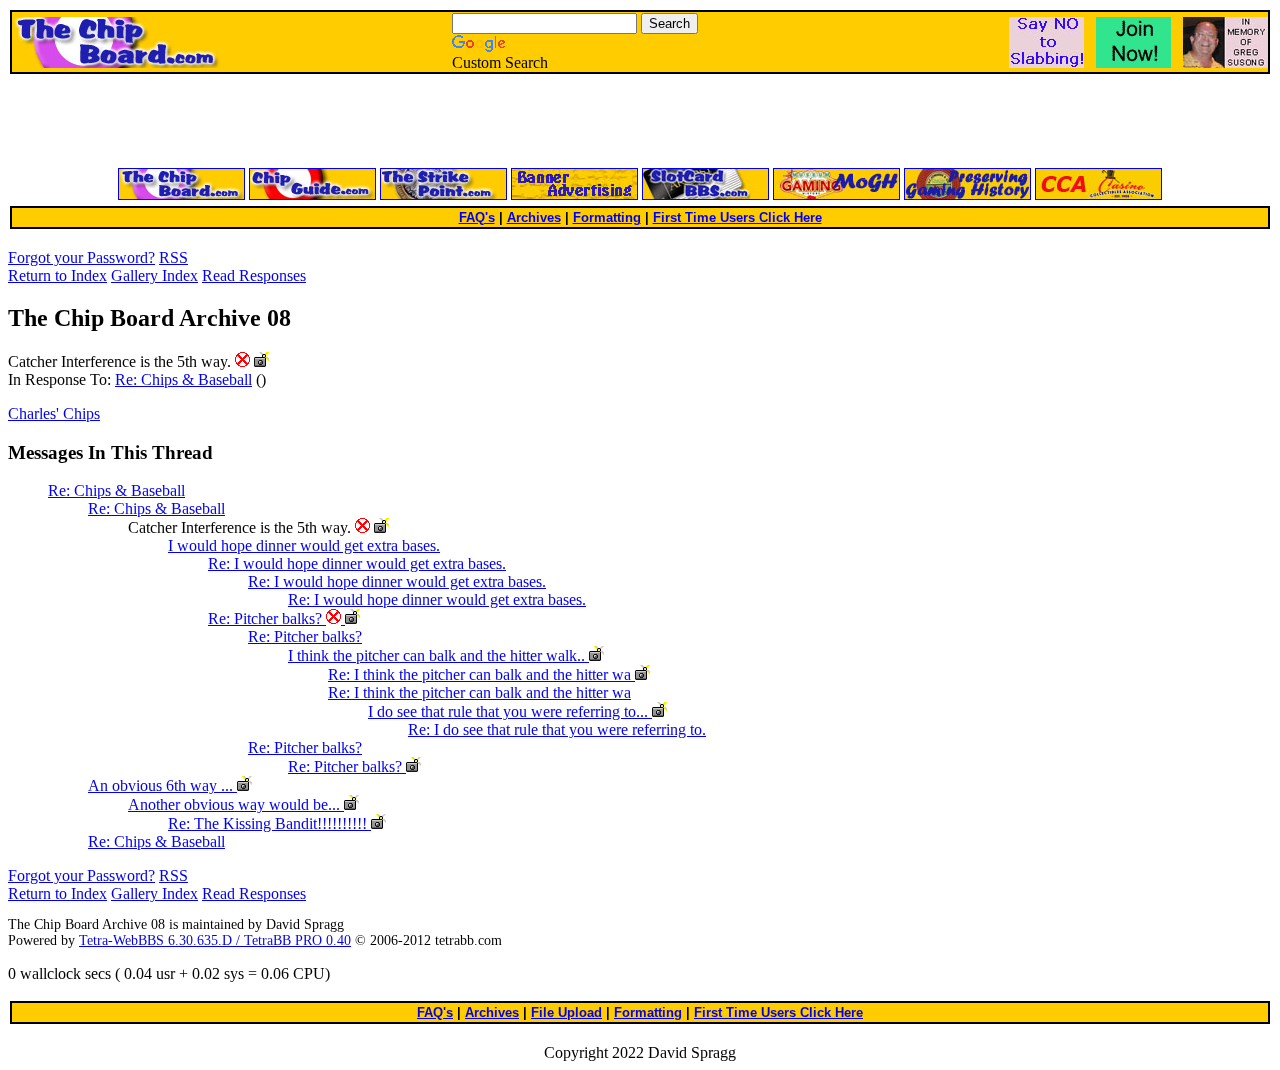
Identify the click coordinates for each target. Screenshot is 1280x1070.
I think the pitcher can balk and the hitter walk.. (438, 655)
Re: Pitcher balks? (267, 618)
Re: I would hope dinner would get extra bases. (357, 563)
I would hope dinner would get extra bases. (304, 545)
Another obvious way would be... (236, 804)
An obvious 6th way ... (162, 785)
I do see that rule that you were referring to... (510, 711)
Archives (534, 217)
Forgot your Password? (81, 257)
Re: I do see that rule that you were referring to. (557, 729)
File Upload (566, 1012)
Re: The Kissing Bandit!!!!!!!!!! (269, 823)
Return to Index (57, 275)
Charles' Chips (54, 413)
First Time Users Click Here (737, 217)
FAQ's (477, 217)
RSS (173, 257)
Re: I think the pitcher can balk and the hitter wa (481, 674)
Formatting (607, 217)
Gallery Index (154, 275)
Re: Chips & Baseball (183, 379)
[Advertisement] (400, 122)
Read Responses (254, 275)
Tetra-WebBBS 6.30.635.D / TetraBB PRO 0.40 (215, 940)
